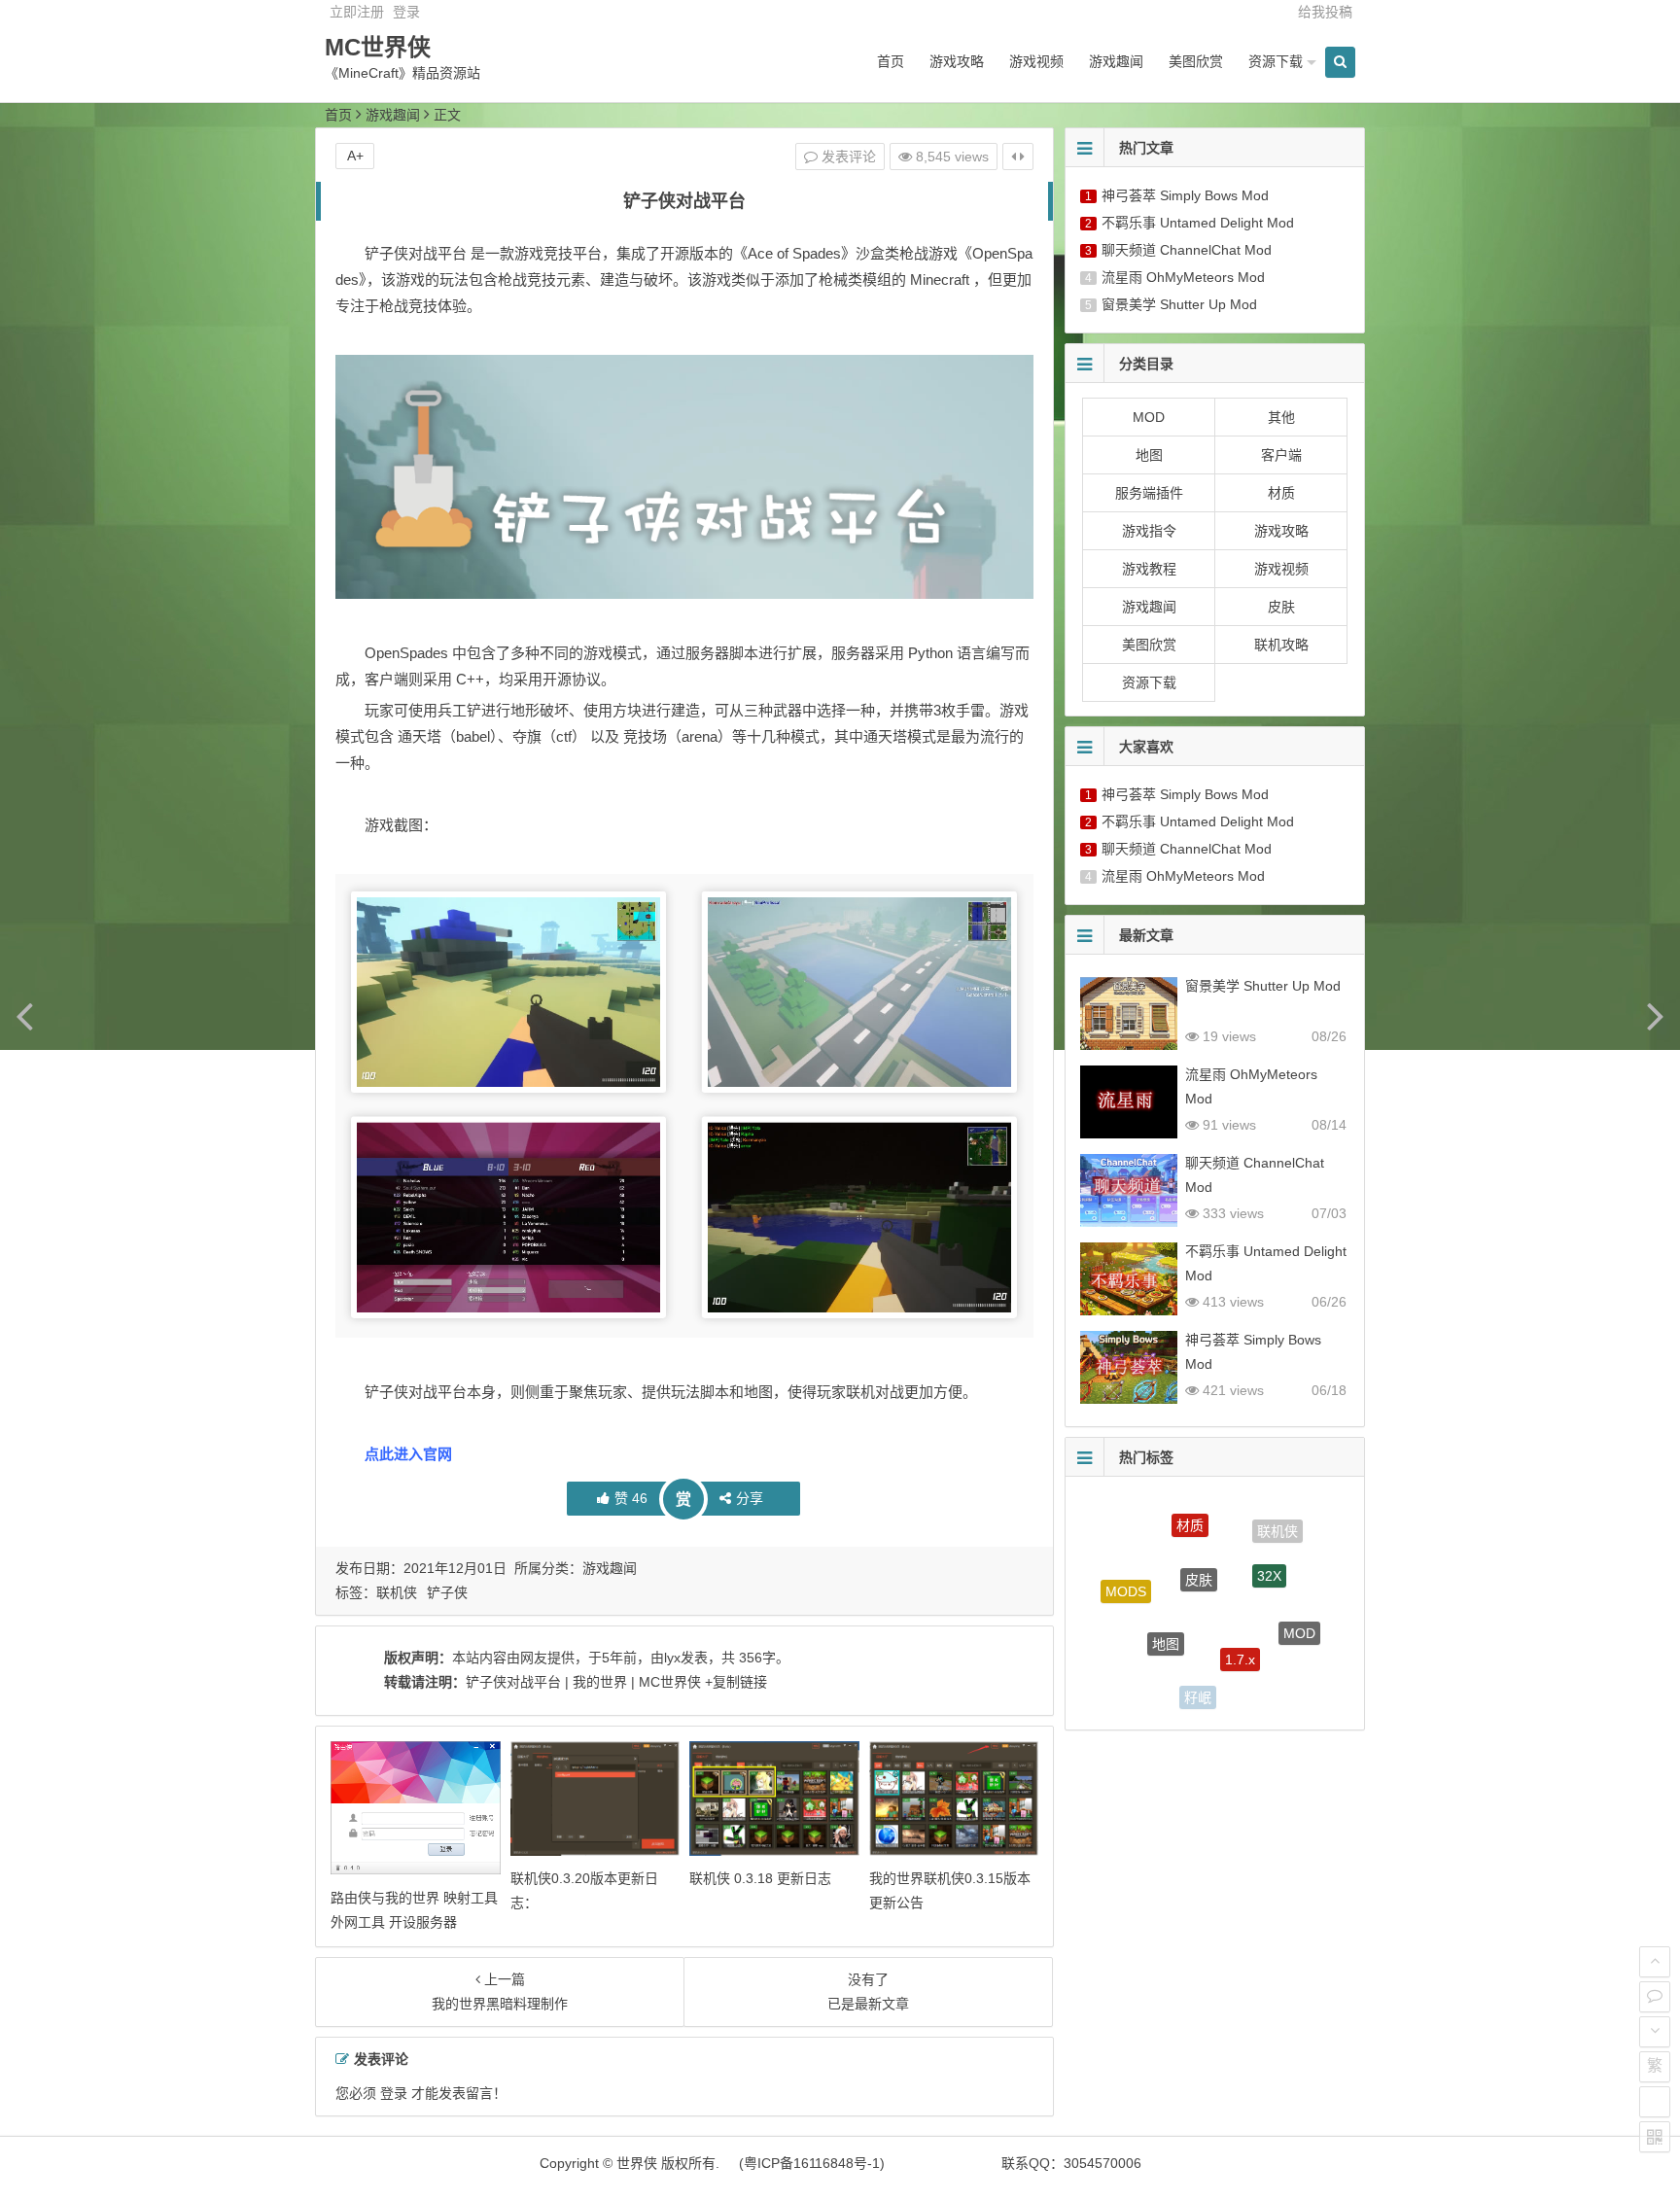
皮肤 (1281, 607)
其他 (1281, 417)
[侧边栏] (1018, 157)
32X (1269, 1546)
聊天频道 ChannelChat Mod (1187, 250)
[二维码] (1655, 2137)
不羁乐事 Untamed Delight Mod (1198, 223)
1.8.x (1267, 1680)
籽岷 (1198, 1680)
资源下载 (1276, 61)
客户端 (1281, 455)
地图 (1149, 455)
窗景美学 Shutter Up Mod (1179, 304)
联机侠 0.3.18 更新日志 (760, 1878)
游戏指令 (1149, 531)
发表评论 (847, 157)
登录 (406, 12)
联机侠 (397, 1592)
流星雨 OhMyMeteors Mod (1183, 277)
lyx (672, 1658)
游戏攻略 (957, 61)
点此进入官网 (408, 1454)
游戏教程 (1149, 569)
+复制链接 (734, 1682)
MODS (1126, 1577)
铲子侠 (447, 1592)
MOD (1149, 417)
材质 (1281, 493)
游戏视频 (1036, 61)
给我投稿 (1325, 12)
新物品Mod (1137, 1657)
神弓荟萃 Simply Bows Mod (1185, 195)
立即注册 (357, 12)
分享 (750, 1498)
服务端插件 (1149, 493)
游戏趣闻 (1116, 61)
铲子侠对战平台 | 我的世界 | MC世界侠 (583, 1682)
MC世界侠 (378, 47)
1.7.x (1240, 1620)
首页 (891, 61)
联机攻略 (1281, 645)
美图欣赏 (1196, 61)
